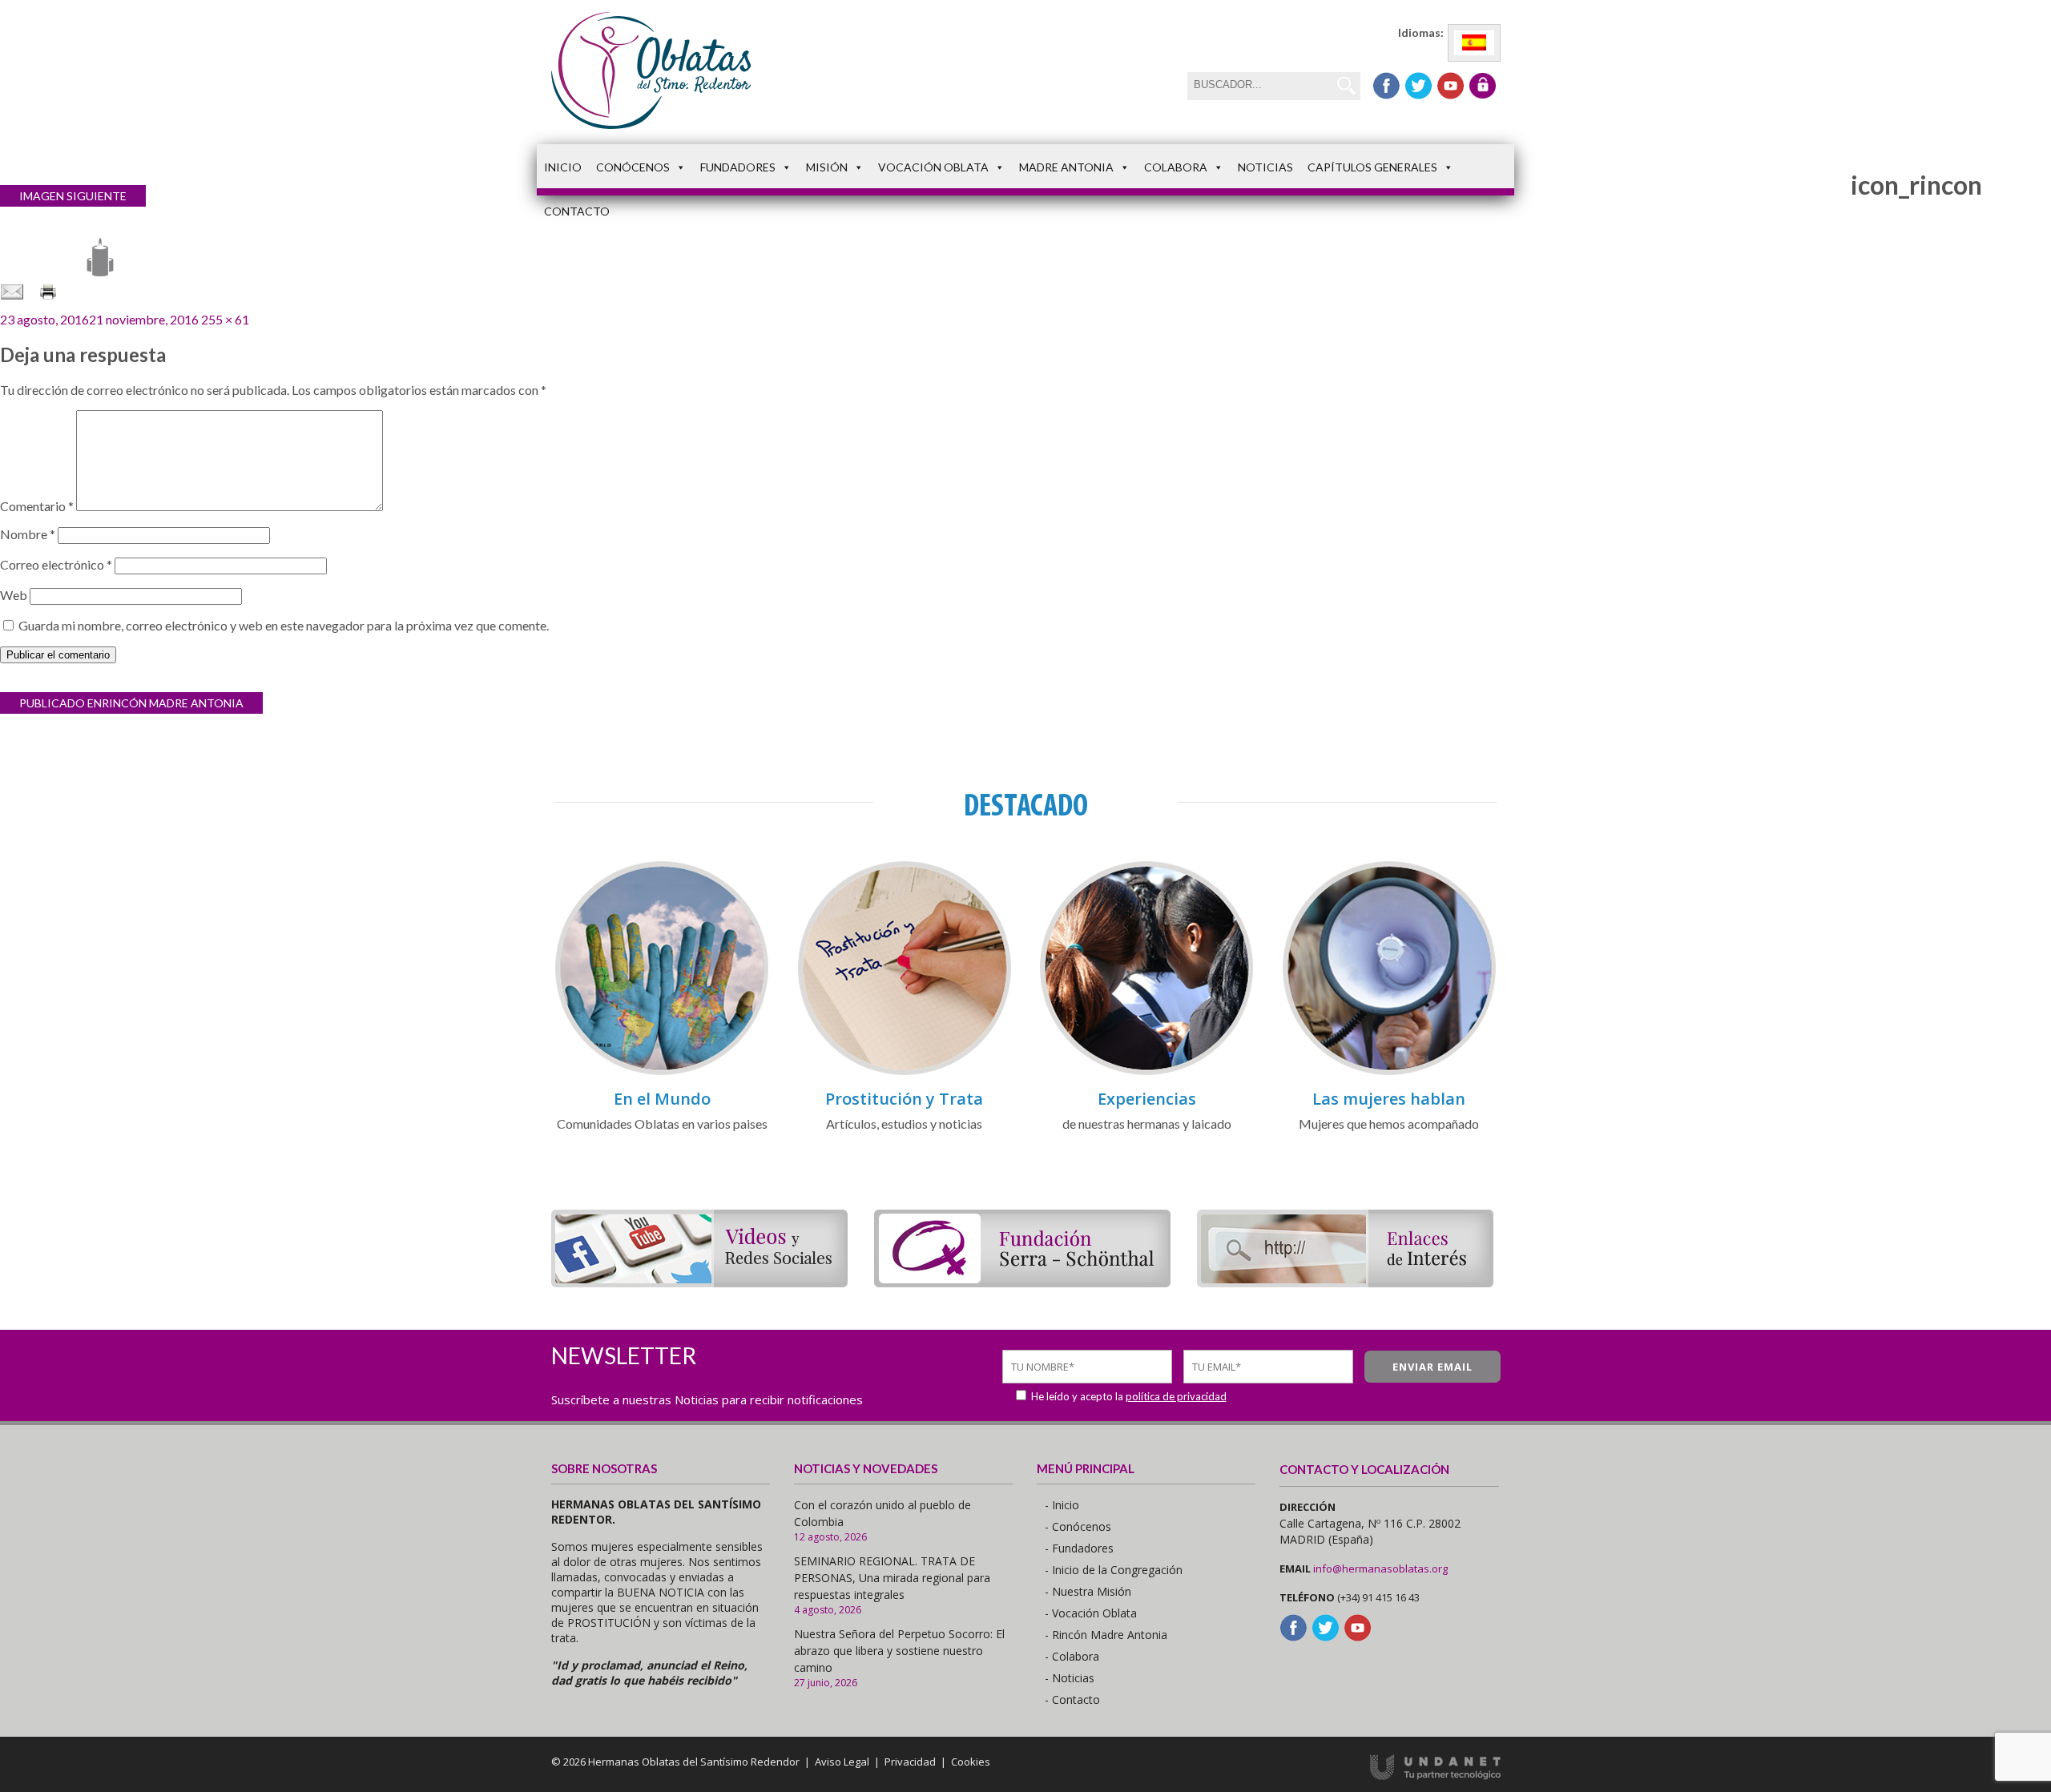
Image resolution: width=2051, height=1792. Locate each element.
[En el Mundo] (662, 1072)
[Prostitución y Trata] (905, 1072)
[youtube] (1451, 86)
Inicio (563, 167)
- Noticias (1070, 1678)
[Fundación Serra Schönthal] (1022, 1282)
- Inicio (1062, 1505)
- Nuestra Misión (1088, 1591)
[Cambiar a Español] (1474, 43)
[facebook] (1386, 86)
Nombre (28, 534)
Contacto (577, 211)
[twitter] (1418, 86)
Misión (827, 167)
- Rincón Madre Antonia (1106, 1635)
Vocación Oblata (933, 167)
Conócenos (633, 167)
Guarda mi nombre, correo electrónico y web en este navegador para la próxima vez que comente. (284, 625)
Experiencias (1147, 1099)
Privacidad (910, 1762)
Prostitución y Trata (904, 1099)
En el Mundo (662, 1099)
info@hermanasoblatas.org (1380, 1569)
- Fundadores (1079, 1548)
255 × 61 (225, 319)
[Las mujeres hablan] (1389, 1072)
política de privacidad (1176, 1396)
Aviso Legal (842, 1762)
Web (14, 595)
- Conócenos (1078, 1526)
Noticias (1265, 167)
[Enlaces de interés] (1345, 1282)
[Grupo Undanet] (1435, 1776)
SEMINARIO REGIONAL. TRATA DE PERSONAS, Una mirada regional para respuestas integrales (892, 1578)
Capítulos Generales (1372, 167)
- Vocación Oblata (1091, 1613)
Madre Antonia (1066, 167)
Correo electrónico (56, 564)
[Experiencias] (1146, 1072)
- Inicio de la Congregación (1114, 1570)
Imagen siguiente (73, 196)
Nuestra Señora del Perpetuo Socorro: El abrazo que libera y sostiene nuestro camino (899, 1651)
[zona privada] (1483, 86)
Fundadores (738, 167)
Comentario (37, 506)
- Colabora (1072, 1656)
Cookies (971, 1762)
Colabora (1176, 167)
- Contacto (1072, 1699)
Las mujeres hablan (1389, 1099)
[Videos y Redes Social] (699, 1282)
